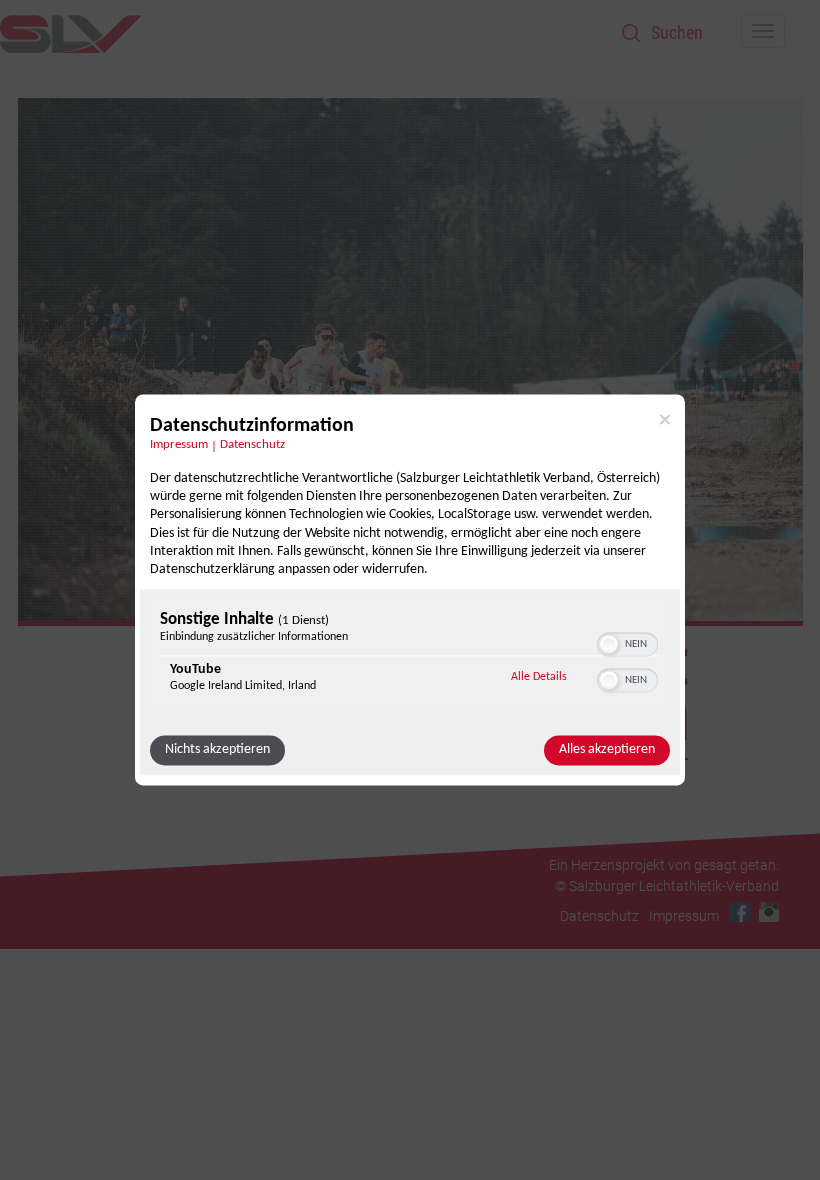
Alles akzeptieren (607, 750)
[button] (609, 645)
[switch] (627, 643)
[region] (410, 657)
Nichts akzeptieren (217, 750)
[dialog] (410, 589)
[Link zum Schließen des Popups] (665, 419)
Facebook (739, 912)
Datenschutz (252, 445)
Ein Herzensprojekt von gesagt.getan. (664, 865)
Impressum (179, 445)
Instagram (769, 912)
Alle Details (539, 677)
